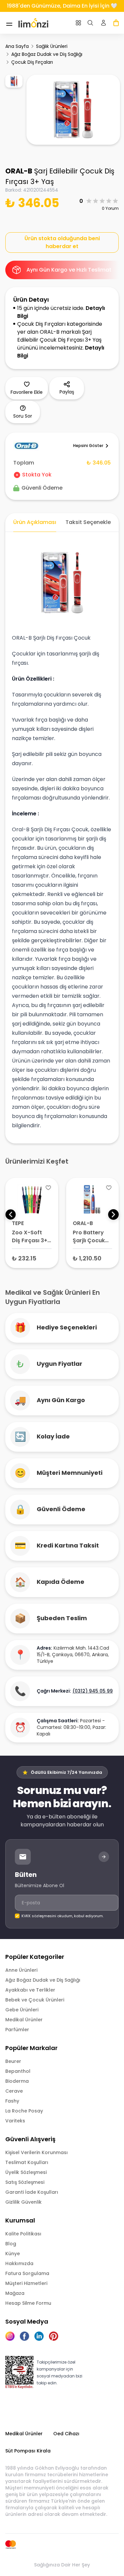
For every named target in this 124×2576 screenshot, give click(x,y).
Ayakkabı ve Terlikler (30, 1990)
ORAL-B (19, 171)
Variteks (15, 2121)
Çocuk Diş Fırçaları (32, 62)
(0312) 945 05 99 (93, 1691)
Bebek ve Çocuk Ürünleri (35, 2000)
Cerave (14, 2091)
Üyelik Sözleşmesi (26, 2172)
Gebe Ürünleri (22, 2010)
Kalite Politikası (23, 2234)
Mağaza (15, 2293)
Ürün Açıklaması (35, 522)
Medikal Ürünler (24, 2020)
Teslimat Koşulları (27, 2162)
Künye (13, 2254)
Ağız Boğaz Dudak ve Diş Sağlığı (47, 54)
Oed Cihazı (66, 2434)
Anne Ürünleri (21, 1970)
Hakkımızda (19, 2263)
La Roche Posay (24, 2111)
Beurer (13, 2061)
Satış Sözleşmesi (25, 2182)
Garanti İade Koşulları (32, 2192)
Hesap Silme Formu (28, 2303)
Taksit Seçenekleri (90, 522)
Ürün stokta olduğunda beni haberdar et (62, 242)
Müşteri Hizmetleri (26, 2283)
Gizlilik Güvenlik (23, 2202)
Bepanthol (18, 2071)
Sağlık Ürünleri (52, 46)
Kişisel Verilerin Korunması (37, 2152)
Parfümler (17, 2030)
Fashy (12, 2101)
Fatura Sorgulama (27, 2273)
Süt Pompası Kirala (28, 2451)
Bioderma (17, 2081)
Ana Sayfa (17, 46)
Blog (11, 2244)
